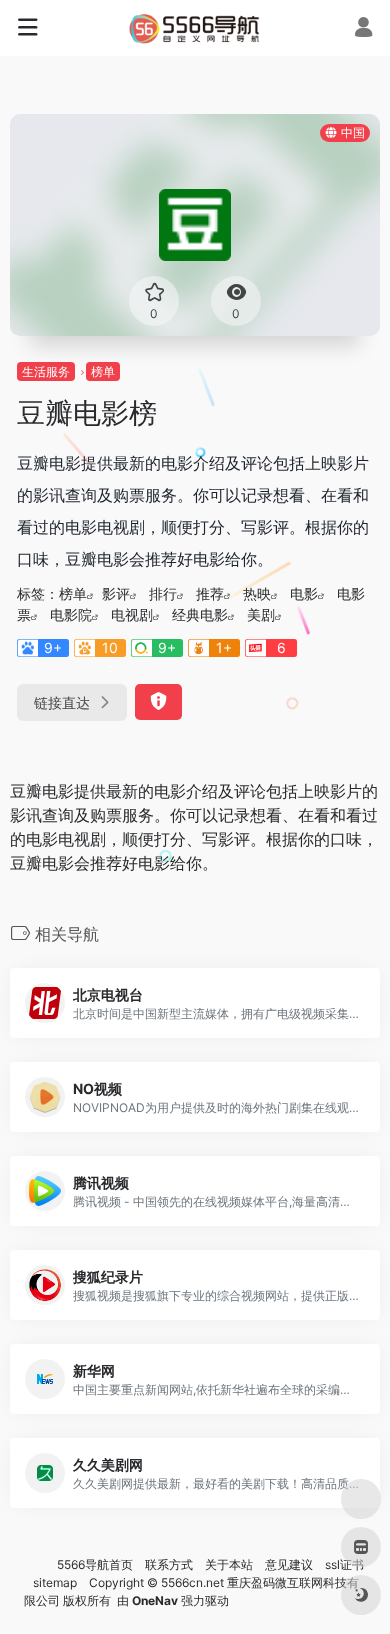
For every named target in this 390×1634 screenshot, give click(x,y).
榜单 (103, 371)
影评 (116, 593)
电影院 (71, 614)
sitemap (55, 1582)
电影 (304, 593)
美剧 (261, 614)
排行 (163, 593)
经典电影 (200, 614)
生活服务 (46, 371)
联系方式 (169, 1564)
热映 (257, 593)
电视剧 (132, 614)
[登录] (363, 29)
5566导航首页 (95, 1564)
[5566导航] (195, 28)
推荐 (210, 593)
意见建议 (289, 1564)
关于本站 (229, 1564)
